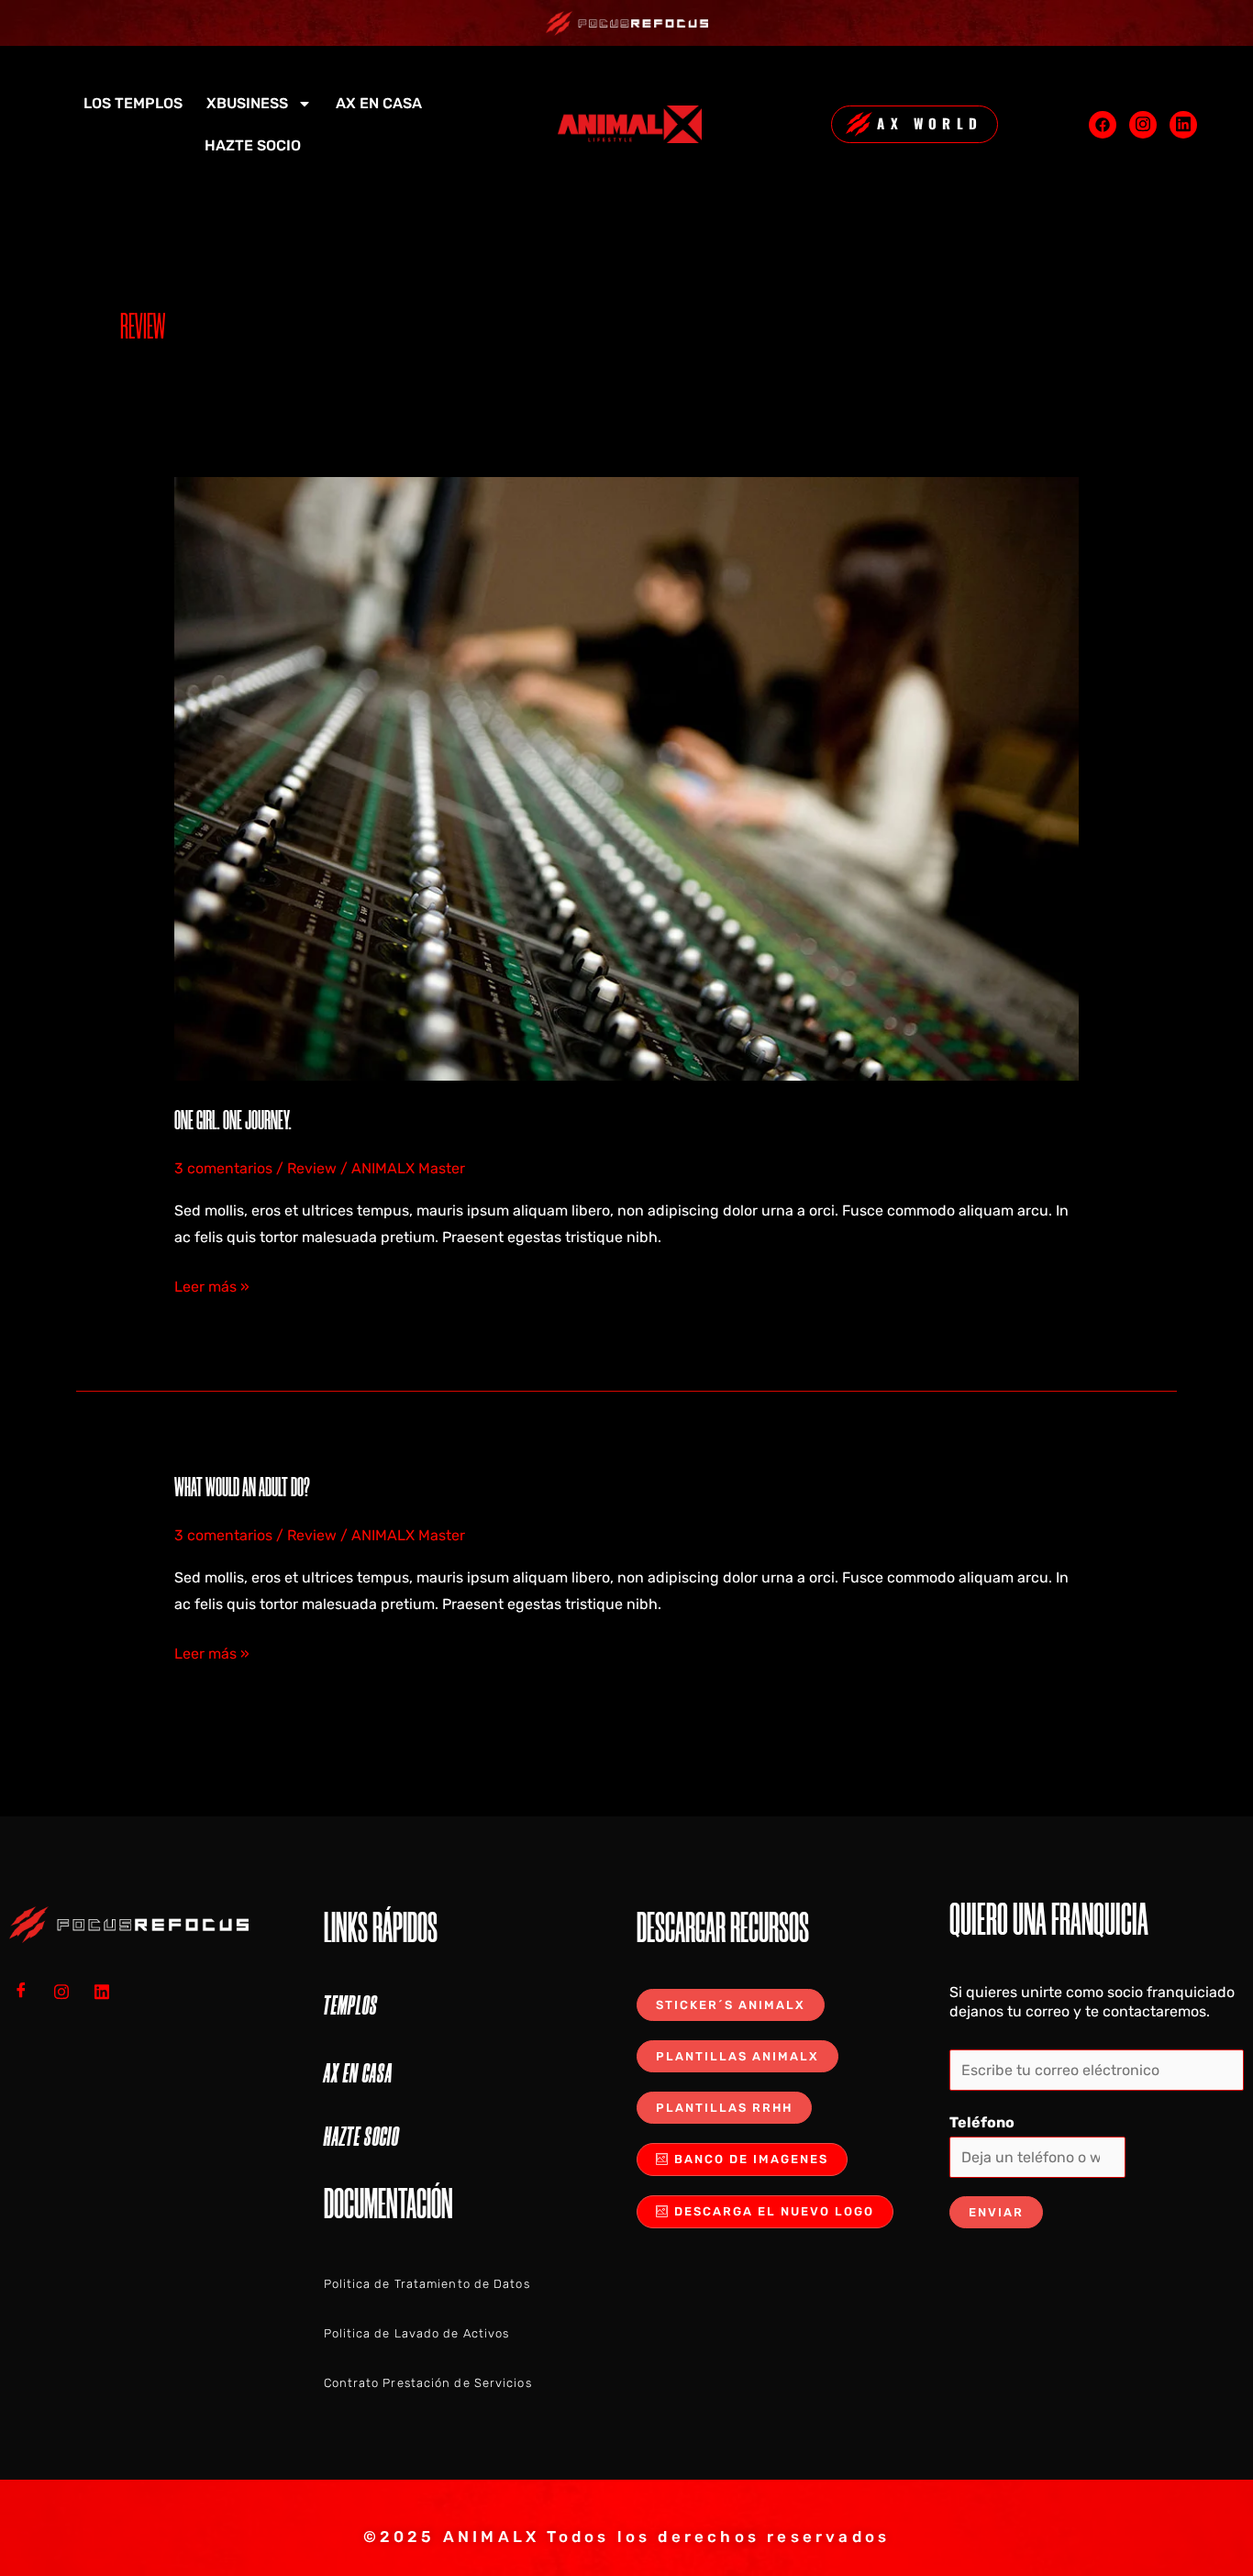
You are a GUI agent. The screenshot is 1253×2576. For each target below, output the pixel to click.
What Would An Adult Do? (242, 1487)
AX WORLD (930, 123)
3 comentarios (223, 1168)
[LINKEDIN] (108, 1992)
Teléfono (982, 2122)
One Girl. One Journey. (233, 1120)
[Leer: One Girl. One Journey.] (627, 777)
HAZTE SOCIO (253, 145)
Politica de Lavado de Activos (417, 2333)
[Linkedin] (1183, 125)
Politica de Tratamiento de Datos (427, 2284)
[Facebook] (1103, 125)
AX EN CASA (379, 103)
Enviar (996, 2212)
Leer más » (212, 1284)
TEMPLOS (351, 2005)
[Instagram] (1143, 125)
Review (312, 1168)
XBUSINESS (247, 103)
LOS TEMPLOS (133, 103)
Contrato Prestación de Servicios (428, 2383)
